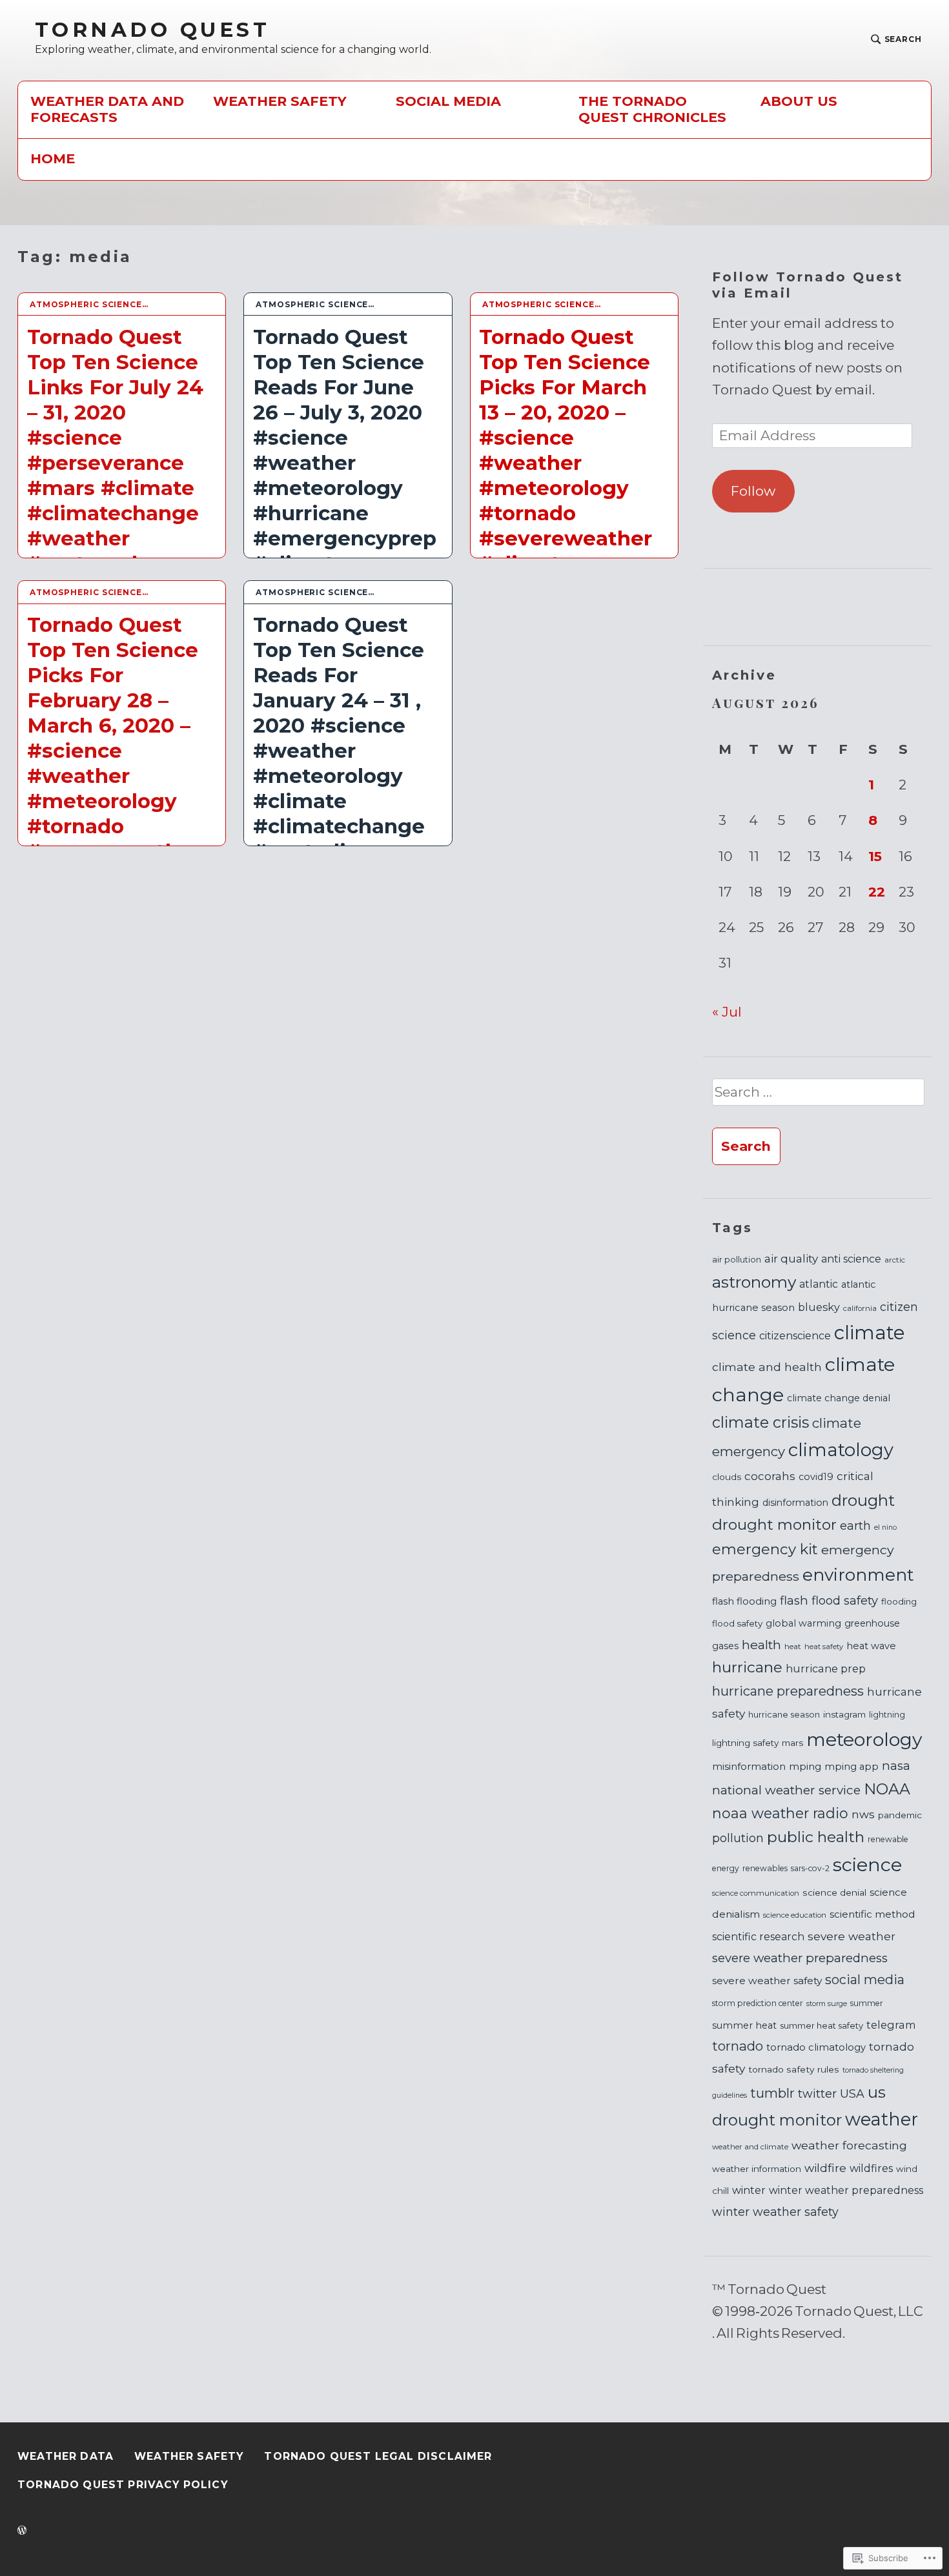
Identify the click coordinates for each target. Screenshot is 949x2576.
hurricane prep (826, 1668)
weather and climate (750, 2147)
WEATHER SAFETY (280, 101)
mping (805, 1766)
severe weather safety (767, 1981)
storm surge (827, 2003)
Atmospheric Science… (89, 304)
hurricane (747, 1667)
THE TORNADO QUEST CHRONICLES (652, 109)
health (761, 1645)
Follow (753, 491)
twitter (817, 2094)
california (860, 1308)
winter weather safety (775, 2212)
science (867, 1864)
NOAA (887, 1789)
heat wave (871, 1646)
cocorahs (770, 1476)
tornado (738, 2046)
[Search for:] (818, 1098)
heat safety (824, 1647)
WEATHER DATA (66, 2456)
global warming (803, 1623)
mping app (852, 1767)
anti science (851, 1259)
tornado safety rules (794, 2069)
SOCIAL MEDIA (448, 101)
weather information (757, 2169)
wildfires (871, 2168)
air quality (791, 1258)
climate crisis (760, 1422)
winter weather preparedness (846, 2190)
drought (863, 1500)
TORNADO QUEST (152, 30)
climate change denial (839, 1398)
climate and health (767, 1367)
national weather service (786, 1790)
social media (865, 1980)
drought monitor (774, 1525)
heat (793, 1646)
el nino (885, 1527)
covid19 (816, 1477)
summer (867, 2003)
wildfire (825, 2168)
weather (882, 2119)
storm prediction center (758, 2003)
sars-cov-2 (810, 1868)
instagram (844, 1714)
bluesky (819, 1307)
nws (863, 1814)
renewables (765, 1868)
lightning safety (745, 1743)
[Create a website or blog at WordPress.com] (22, 2531)
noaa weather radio (780, 1813)
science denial (834, 1892)
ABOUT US (799, 101)
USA (852, 2094)
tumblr (772, 2093)
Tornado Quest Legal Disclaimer (378, 2456)
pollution (738, 1838)
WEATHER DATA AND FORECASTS (107, 109)
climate (870, 1333)
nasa (896, 1766)
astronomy (754, 1282)
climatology (841, 1450)
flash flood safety (829, 1600)
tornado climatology (816, 2047)
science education (795, 1915)
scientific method (872, 1914)
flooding (899, 1601)
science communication (756, 1893)
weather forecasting (849, 2145)
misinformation (749, 1767)
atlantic (819, 1284)
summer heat (744, 2025)
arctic (895, 1260)
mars (792, 1743)
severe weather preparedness (800, 1958)
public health (816, 1837)
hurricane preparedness (788, 1691)
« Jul (727, 1012)
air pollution (737, 1260)
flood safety (737, 1623)
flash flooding (744, 1601)
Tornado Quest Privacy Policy (123, 2485)
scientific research (758, 1937)
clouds (727, 1477)
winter (749, 2190)
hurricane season (784, 1715)
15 (875, 856)
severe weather (852, 1936)
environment (858, 1575)
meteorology (864, 1739)
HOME (53, 158)
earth (855, 1526)
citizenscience (795, 1336)
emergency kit (765, 1549)
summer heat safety (821, 2025)
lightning (887, 1715)
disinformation (795, 1503)
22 (877, 892)
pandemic (900, 1815)
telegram (891, 2025)
